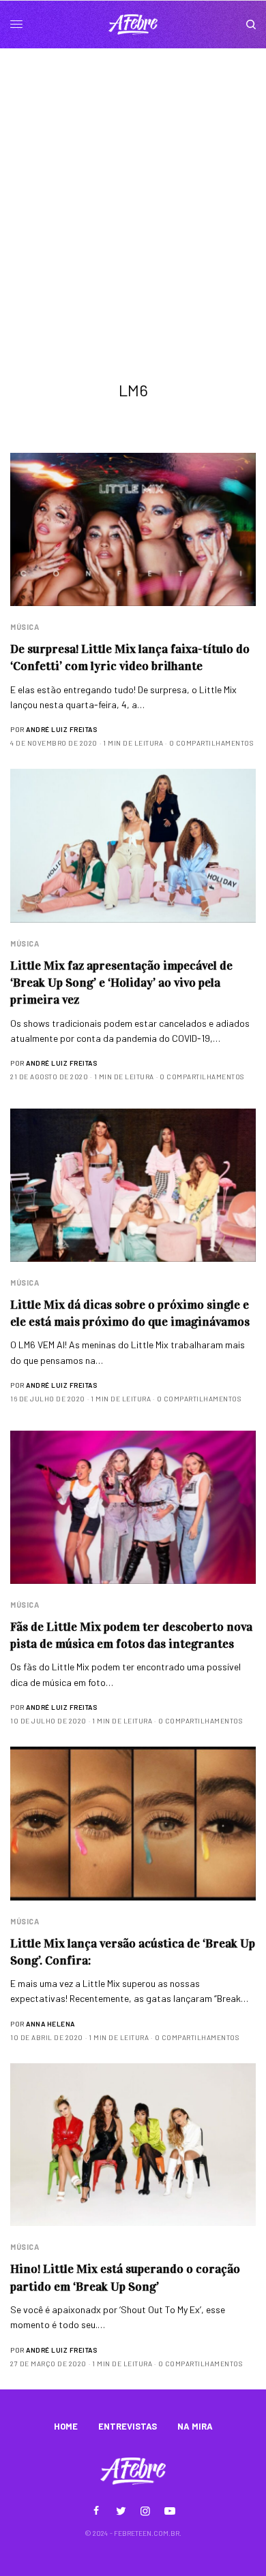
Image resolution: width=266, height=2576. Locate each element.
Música (25, 627)
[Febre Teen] (133, 25)
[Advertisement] (133, 188)
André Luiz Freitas (61, 729)
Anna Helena (50, 2024)
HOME (66, 2426)
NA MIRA (195, 2426)
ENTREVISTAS (128, 2426)
